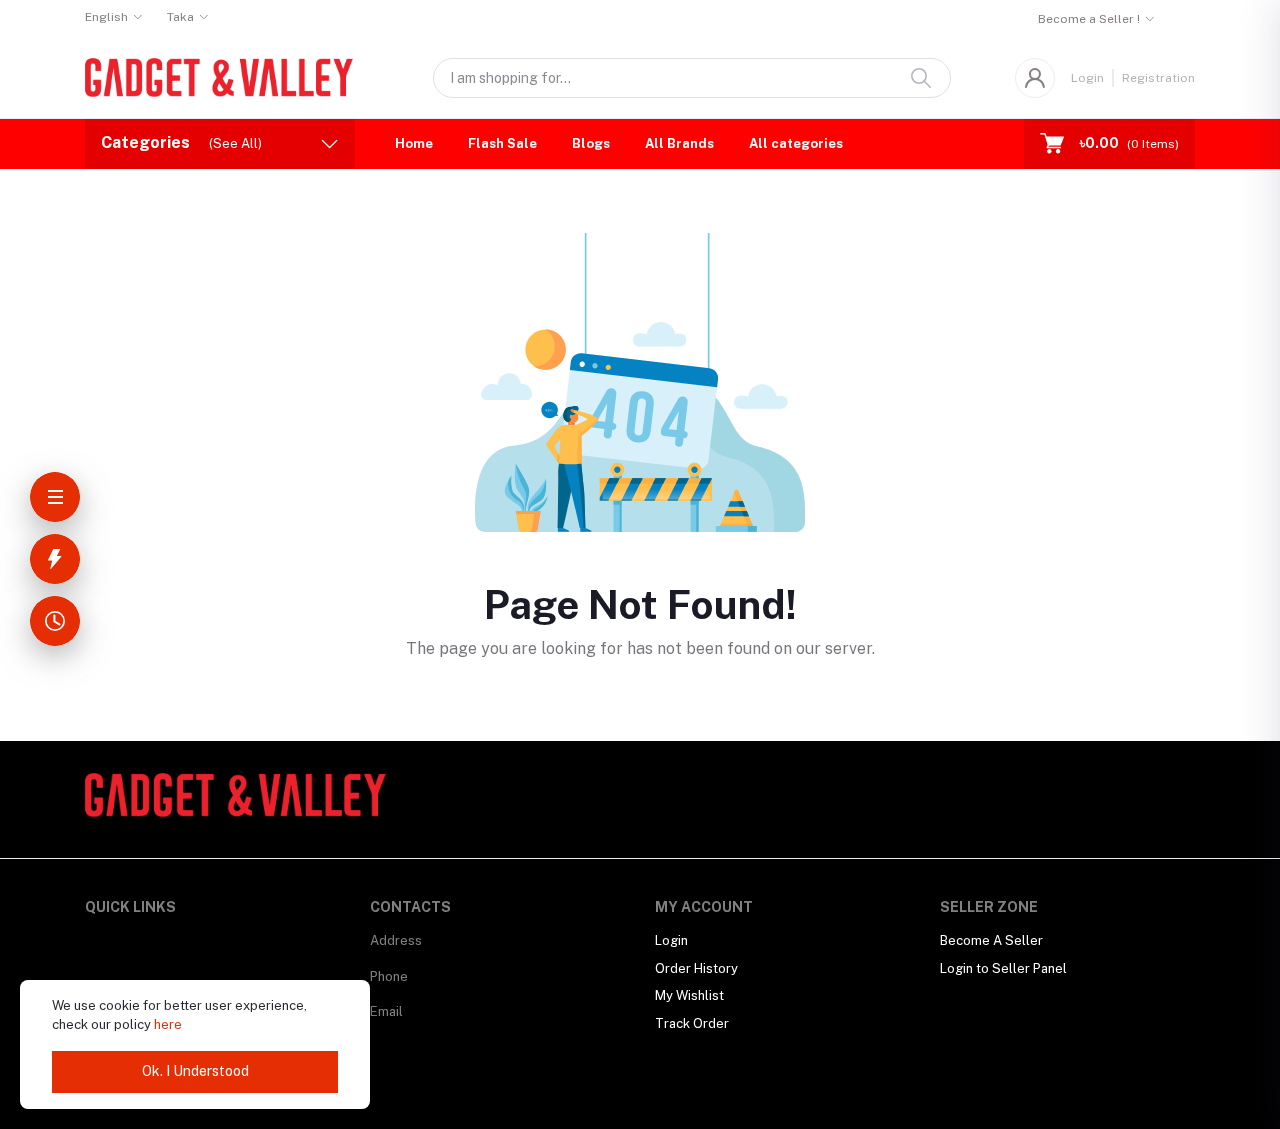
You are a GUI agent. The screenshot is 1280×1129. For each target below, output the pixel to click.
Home (414, 143)
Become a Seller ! (1089, 19)
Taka (180, 17)
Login (1087, 78)
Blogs (591, 143)
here (168, 1024)
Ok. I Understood (195, 1071)
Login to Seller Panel (1003, 968)
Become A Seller (991, 940)
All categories (796, 143)
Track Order (692, 1023)
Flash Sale (502, 143)
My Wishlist (689, 995)
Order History (696, 968)
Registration (1158, 78)
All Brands (679, 143)
